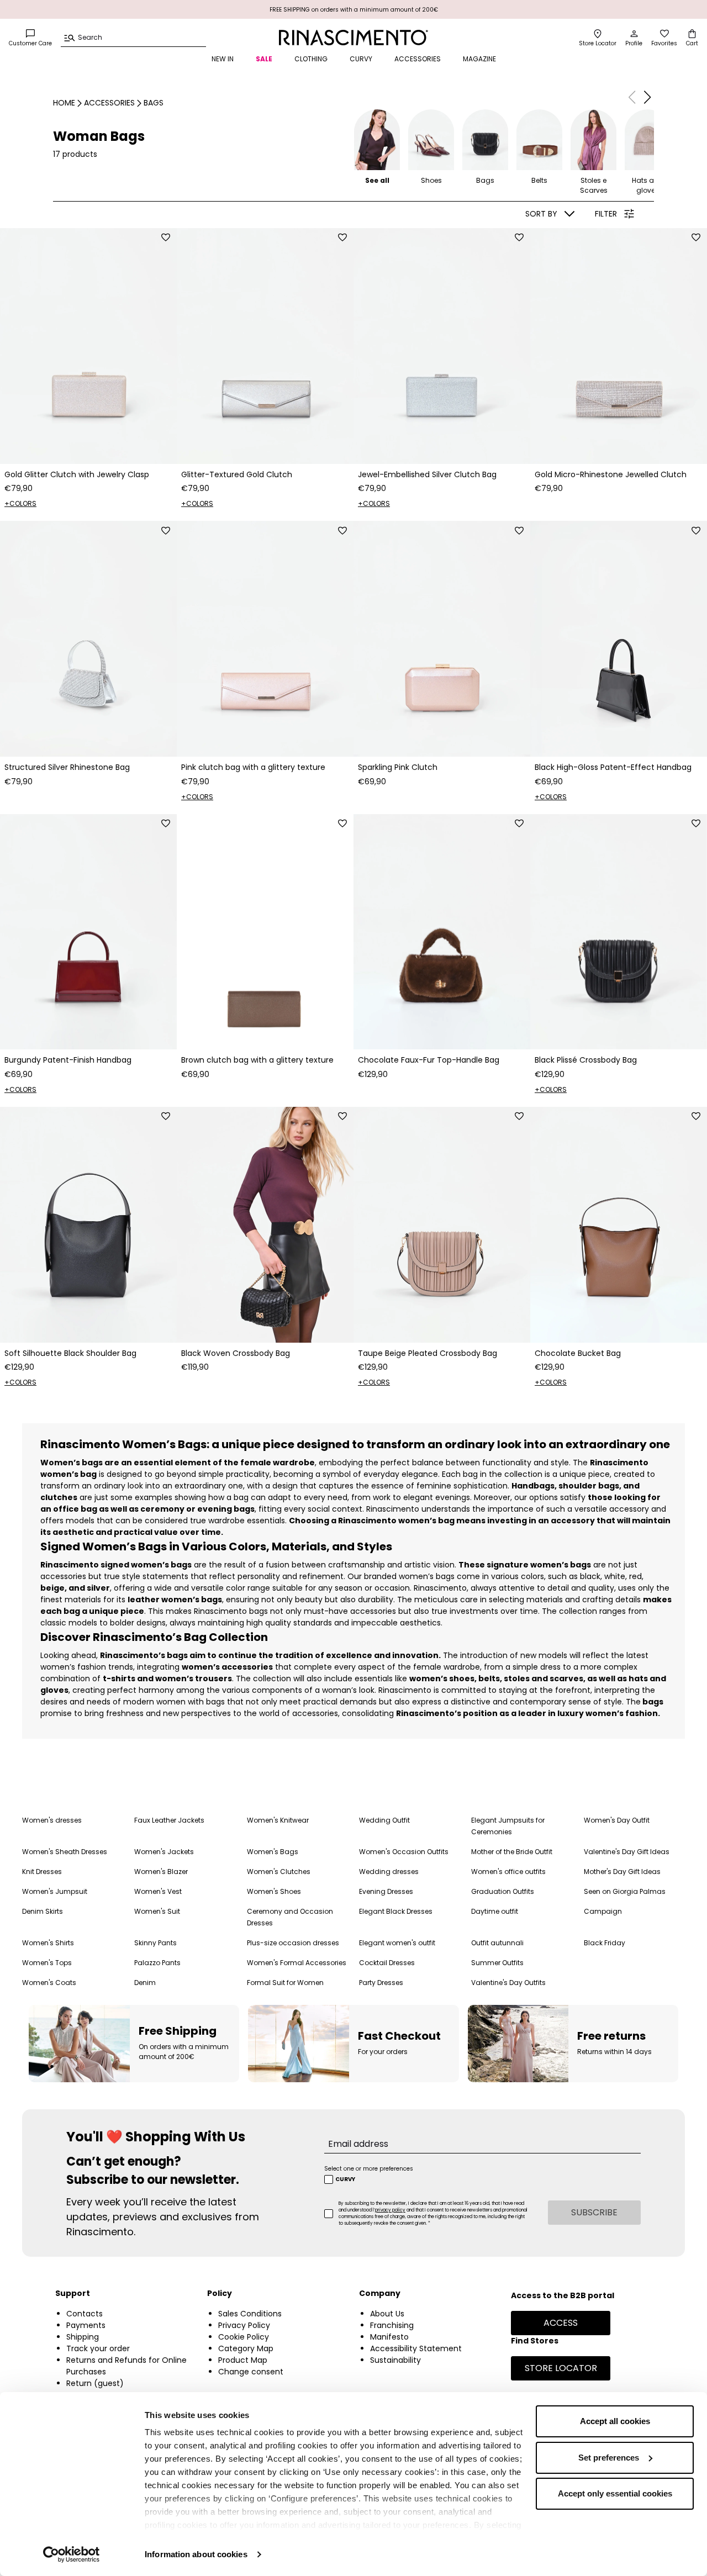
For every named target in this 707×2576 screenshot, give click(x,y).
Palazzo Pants (157, 1963)
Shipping (83, 2337)
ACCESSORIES (418, 59)
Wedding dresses (389, 1872)
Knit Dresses (42, 1872)
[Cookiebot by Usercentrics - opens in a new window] (72, 2554)
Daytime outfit (495, 1911)
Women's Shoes (274, 1891)
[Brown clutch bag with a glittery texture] (265, 932)
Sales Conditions (250, 2314)
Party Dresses (381, 1983)
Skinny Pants (155, 1943)
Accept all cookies (615, 2421)
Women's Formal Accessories (297, 1963)
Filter (606, 214)
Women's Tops (47, 1963)
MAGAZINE (479, 59)
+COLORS (20, 503)
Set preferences (609, 2458)
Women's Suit (157, 1911)
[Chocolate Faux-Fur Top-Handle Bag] (442, 932)
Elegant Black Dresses (396, 1911)
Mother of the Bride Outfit (512, 1852)
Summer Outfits (497, 1963)
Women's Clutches (279, 1872)
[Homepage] (353, 38)
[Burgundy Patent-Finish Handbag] (88, 932)
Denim (145, 1983)
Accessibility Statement (416, 2348)
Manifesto (389, 2337)
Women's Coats (49, 1983)
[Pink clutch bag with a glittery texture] (265, 639)
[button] (647, 97)
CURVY (361, 59)
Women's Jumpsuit (55, 1891)
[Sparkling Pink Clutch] (442, 639)
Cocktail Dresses (387, 1963)
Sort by (541, 214)
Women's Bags (273, 1852)
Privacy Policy (244, 2325)
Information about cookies (196, 2554)
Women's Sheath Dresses (65, 1852)
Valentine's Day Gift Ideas (627, 1852)
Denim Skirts (43, 1911)
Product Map (243, 2360)
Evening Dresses (386, 1891)
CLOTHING (311, 59)
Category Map (246, 2348)
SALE (264, 59)
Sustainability (395, 2360)
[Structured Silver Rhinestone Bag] (88, 639)
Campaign (603, 1911)
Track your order (98, 2348)
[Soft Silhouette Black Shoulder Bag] (88, 1225)
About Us (387, 2314)
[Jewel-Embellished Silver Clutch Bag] (442, 346)
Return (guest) (95, 2383)
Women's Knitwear (278, 1820)
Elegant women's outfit (397, 1943)
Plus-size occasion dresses (293, 1943)
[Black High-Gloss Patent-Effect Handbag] (619, 639)
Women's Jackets (164, 1852)
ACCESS (561, 2323)
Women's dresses (52, 1820)
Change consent (251, 2372)
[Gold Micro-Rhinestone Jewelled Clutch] (619, 346)
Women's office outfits (508, 1872)
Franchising (392, 2325)
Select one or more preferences (369, 2169)
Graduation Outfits (503, 1891)
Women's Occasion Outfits (404, 1852)
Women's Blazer (161, 1872)
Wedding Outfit (384, 1820)
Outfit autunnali (497, 1943)
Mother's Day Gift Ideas (622, 1872)
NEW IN (223, 59)
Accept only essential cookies (615, 2493)
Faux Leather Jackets (169, 1820)
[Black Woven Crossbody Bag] (265, 1225)
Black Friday (605, 1943)
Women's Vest (158, 1891)
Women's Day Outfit (617, 1820)
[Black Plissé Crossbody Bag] (619, 932)
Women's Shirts (48, 1943)
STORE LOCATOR (561, 2368)
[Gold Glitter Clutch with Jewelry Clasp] (88, 346)
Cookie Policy (244, 2337)
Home (64, 103)
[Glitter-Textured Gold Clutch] (265, 346)
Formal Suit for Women (285, 1983)
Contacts (85, 2314)
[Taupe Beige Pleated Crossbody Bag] (442, 1225)
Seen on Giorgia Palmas (625, 1891)
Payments (86, 2325)
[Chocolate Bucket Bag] (619, 1225)
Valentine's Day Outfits (508, 1983)
